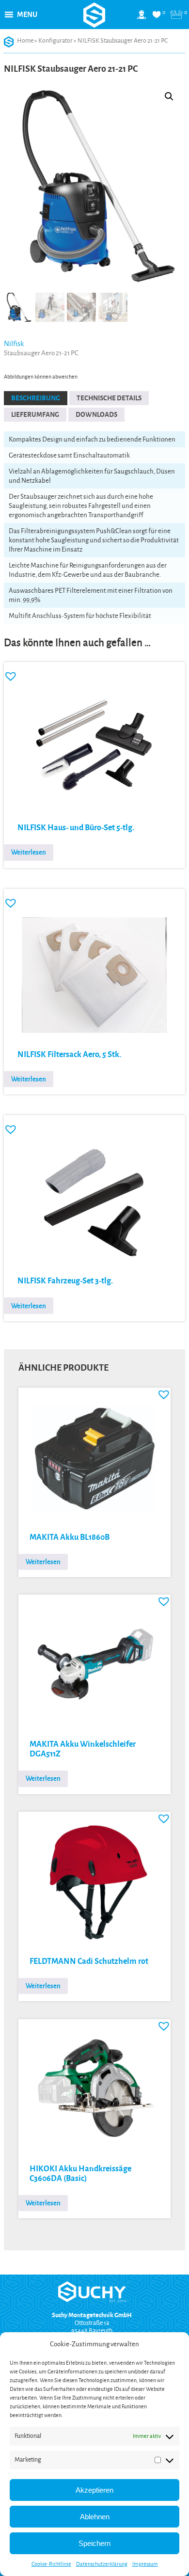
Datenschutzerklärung (102, 2564)
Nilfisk (14, 344)
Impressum (145, 2564)
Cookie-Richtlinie (51, 2564)
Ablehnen (95, 2517)
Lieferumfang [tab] (35, 415)
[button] (27, 15)
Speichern (94, 2543)
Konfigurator (55, 41)
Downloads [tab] (96, 415)
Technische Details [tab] (109, 398)
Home (25, 41)
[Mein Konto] (142, 18)
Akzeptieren (94, 2490)
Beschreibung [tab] (36, 398)
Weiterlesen (29, 852)
